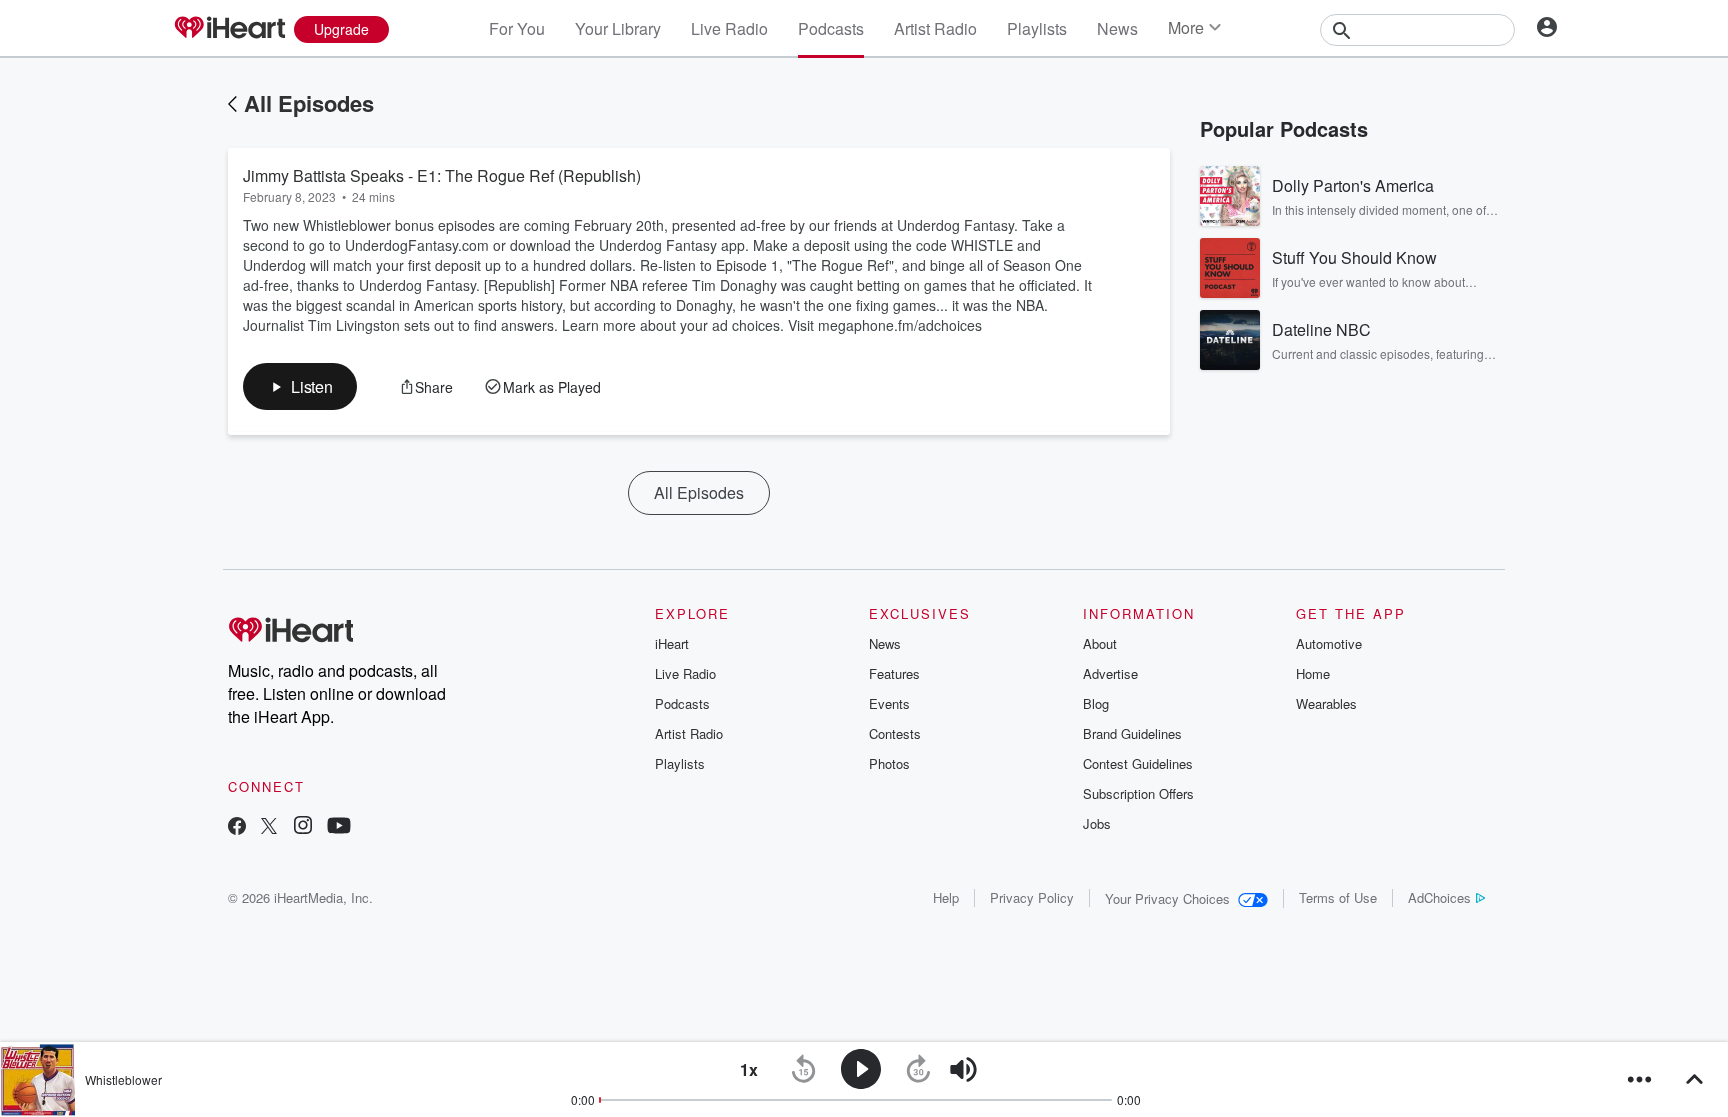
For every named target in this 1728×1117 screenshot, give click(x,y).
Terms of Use (1338, 897)
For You (517, 28)
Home (1313, 673)
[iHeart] (229, 29)
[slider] (1018, 1070)
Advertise (1110, 673)
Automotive (1329, 643)
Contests (895, 733)
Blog (1096, 703)
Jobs (1097, 823)
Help (946, 897)
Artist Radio (935, 28)
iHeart (672, 643)
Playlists (1037, 28)
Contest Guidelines (1138, 763)
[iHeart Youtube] (339, 827)
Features (894, 673)
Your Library (618, 28)
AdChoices (1439, 897)
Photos (889, 763)
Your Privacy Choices (1167, 898)
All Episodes (309, 103)
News (1117, 28)
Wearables (1326, 703)
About (1100, 643)
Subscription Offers (1138, 793)
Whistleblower (123, 1079)
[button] (300, 386)
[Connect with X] (269, 827)
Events (889, 703)
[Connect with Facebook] (237, 827)
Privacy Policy (1032, 897)
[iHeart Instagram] (303, 827)
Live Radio (729, 28)
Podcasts (831, 28)
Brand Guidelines (1132, 733)
